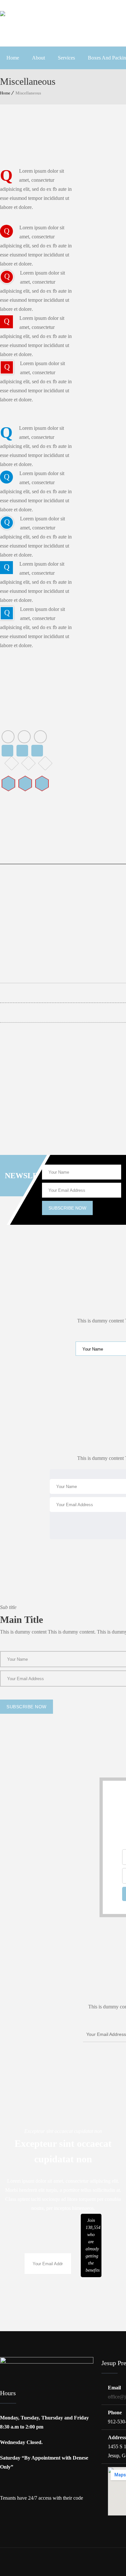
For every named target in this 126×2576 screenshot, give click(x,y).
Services (66, 58)
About (38, 58)
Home (13, 58)
